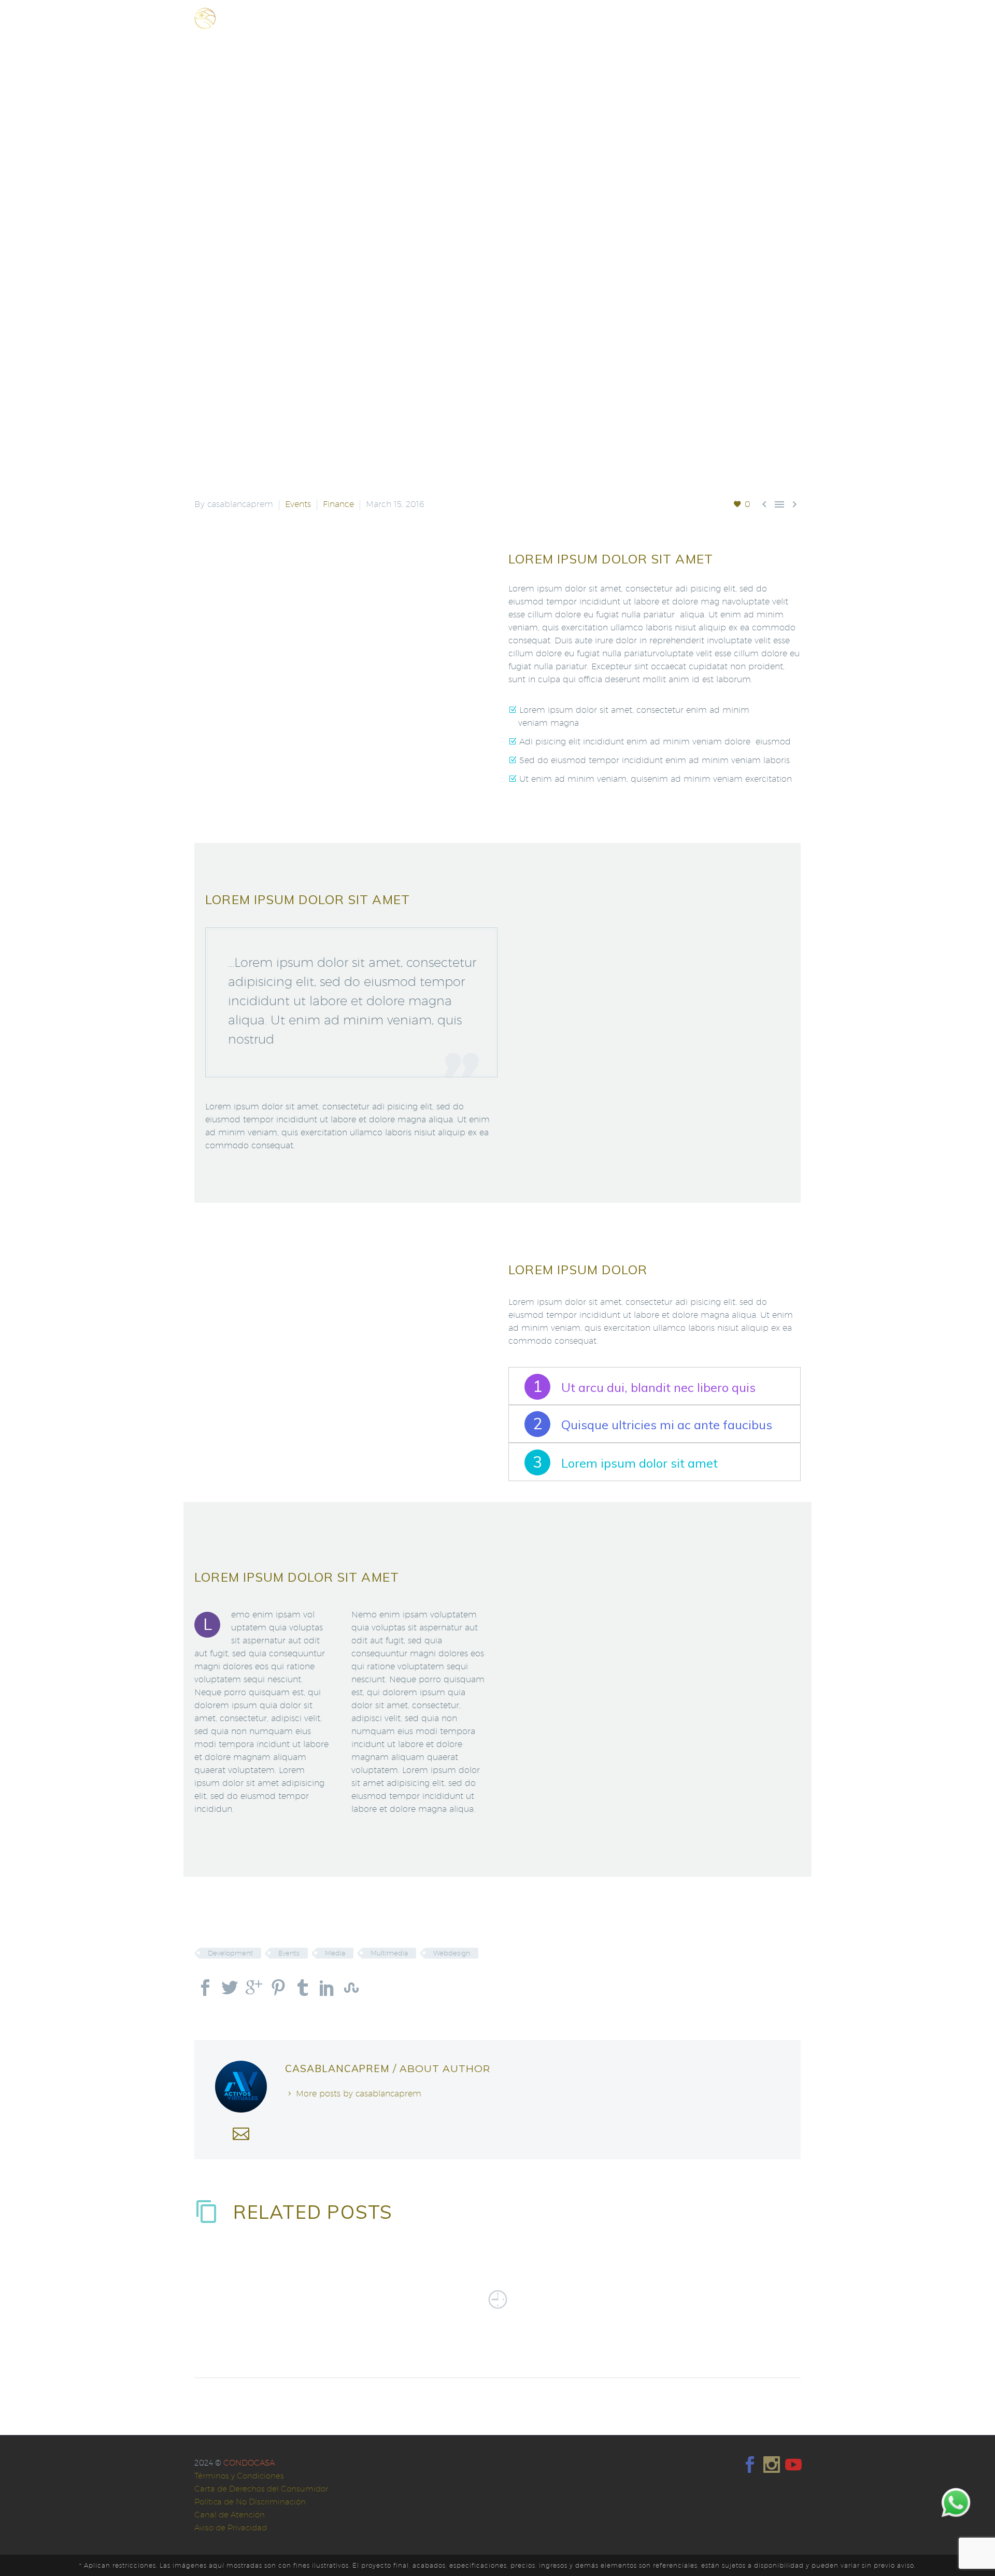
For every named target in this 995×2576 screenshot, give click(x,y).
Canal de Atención (230, 2515)
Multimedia (389, 1953)
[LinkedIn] (327, 1988)
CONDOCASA (249, 2463)
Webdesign (452, 1953)
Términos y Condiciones (239, 2476)
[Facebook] (205, 1988)
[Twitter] (230, 1988)
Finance (338, 504)
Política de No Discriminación (250, 2502)
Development (230, 1953)
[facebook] (750, 2465)
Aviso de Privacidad (231, 2528)
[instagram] (772, 2465)
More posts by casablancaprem (359, 2094)
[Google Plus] (254, 1988)
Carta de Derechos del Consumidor (261, 2489)
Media (335, 1953)
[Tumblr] (303, 1988)
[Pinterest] (278, 1988)
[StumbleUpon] (351, 1988)
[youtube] (793, 2465)
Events (298, 504)
